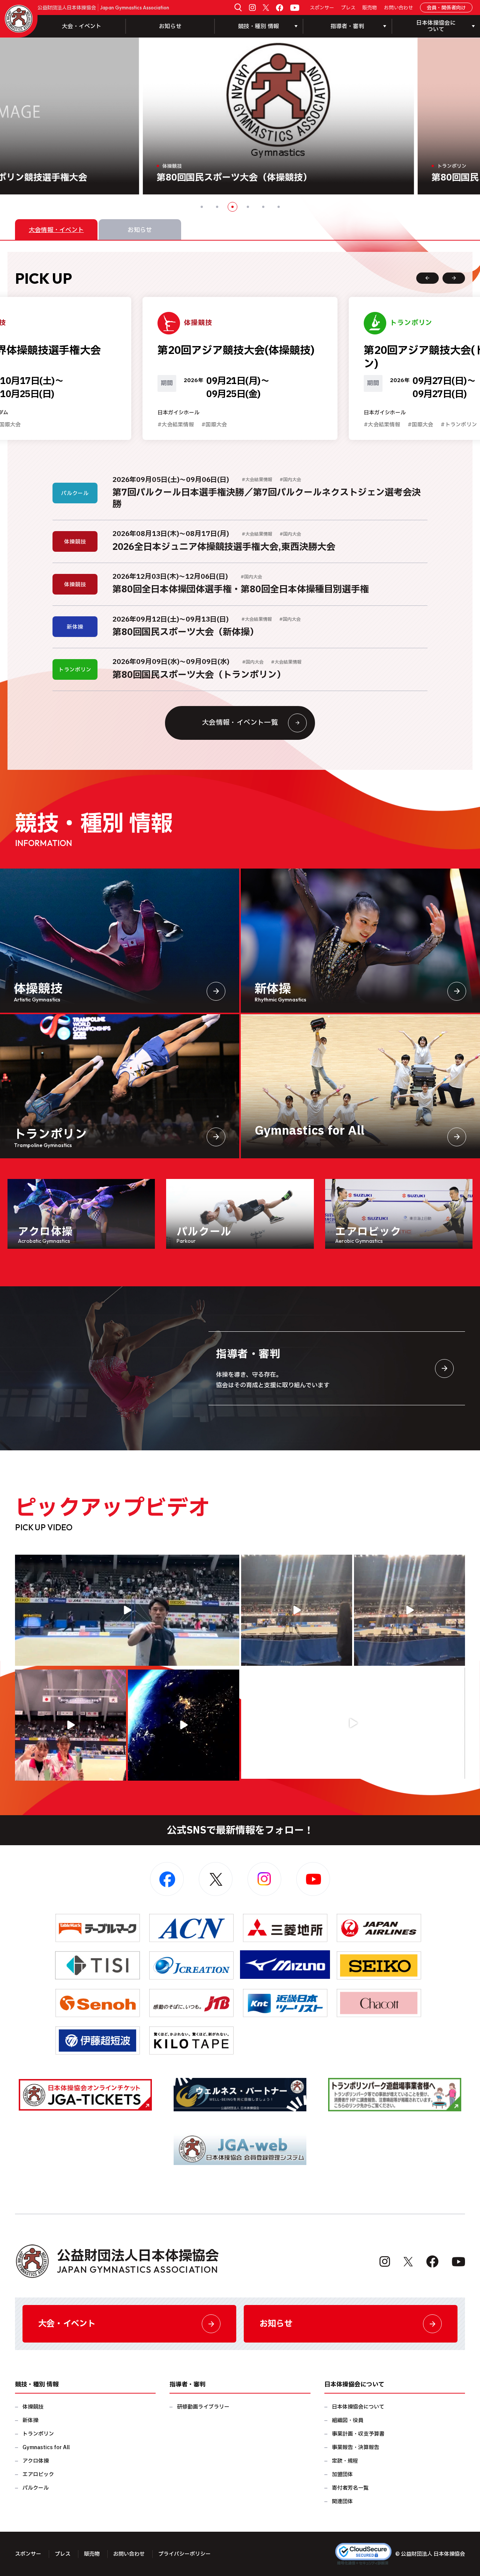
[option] (240, 116)
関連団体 (342, 2501)
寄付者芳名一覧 (350, 2488)
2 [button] (217, 207)
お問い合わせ (399, 8)
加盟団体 (342, 2474)
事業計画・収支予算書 (358, 2434)
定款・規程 (345, 2461)
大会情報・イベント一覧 (240, 723)
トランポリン (38, 2434)
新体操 (30, 2420)
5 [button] (263, 207)
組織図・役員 (348, 2420)
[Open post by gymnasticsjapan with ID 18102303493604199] (353, 1723)
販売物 (370, 8)
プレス (348, 8)
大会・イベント (82, 26)
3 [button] (232, 207)
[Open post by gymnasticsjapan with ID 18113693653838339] (297, 1610)
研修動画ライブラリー (203, 2407)
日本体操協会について (358, 2407)
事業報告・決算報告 (355, 2447)
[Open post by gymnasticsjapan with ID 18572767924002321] (127, 1610)
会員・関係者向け (446, 8)
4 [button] (248, 207)
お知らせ (170, 26)
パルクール (36, 2488)
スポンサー (322, 8)
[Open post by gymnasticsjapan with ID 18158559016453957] (409, 1610)
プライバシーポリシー (184, 2554)
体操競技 (33, 2407)
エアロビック (38, 2474)
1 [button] (202, 207)
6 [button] (279, 207)
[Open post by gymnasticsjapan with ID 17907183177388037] (183, 1725)
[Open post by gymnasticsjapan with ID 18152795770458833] (70, 1725)
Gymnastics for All (46, 2447)
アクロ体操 (36, 2461)
